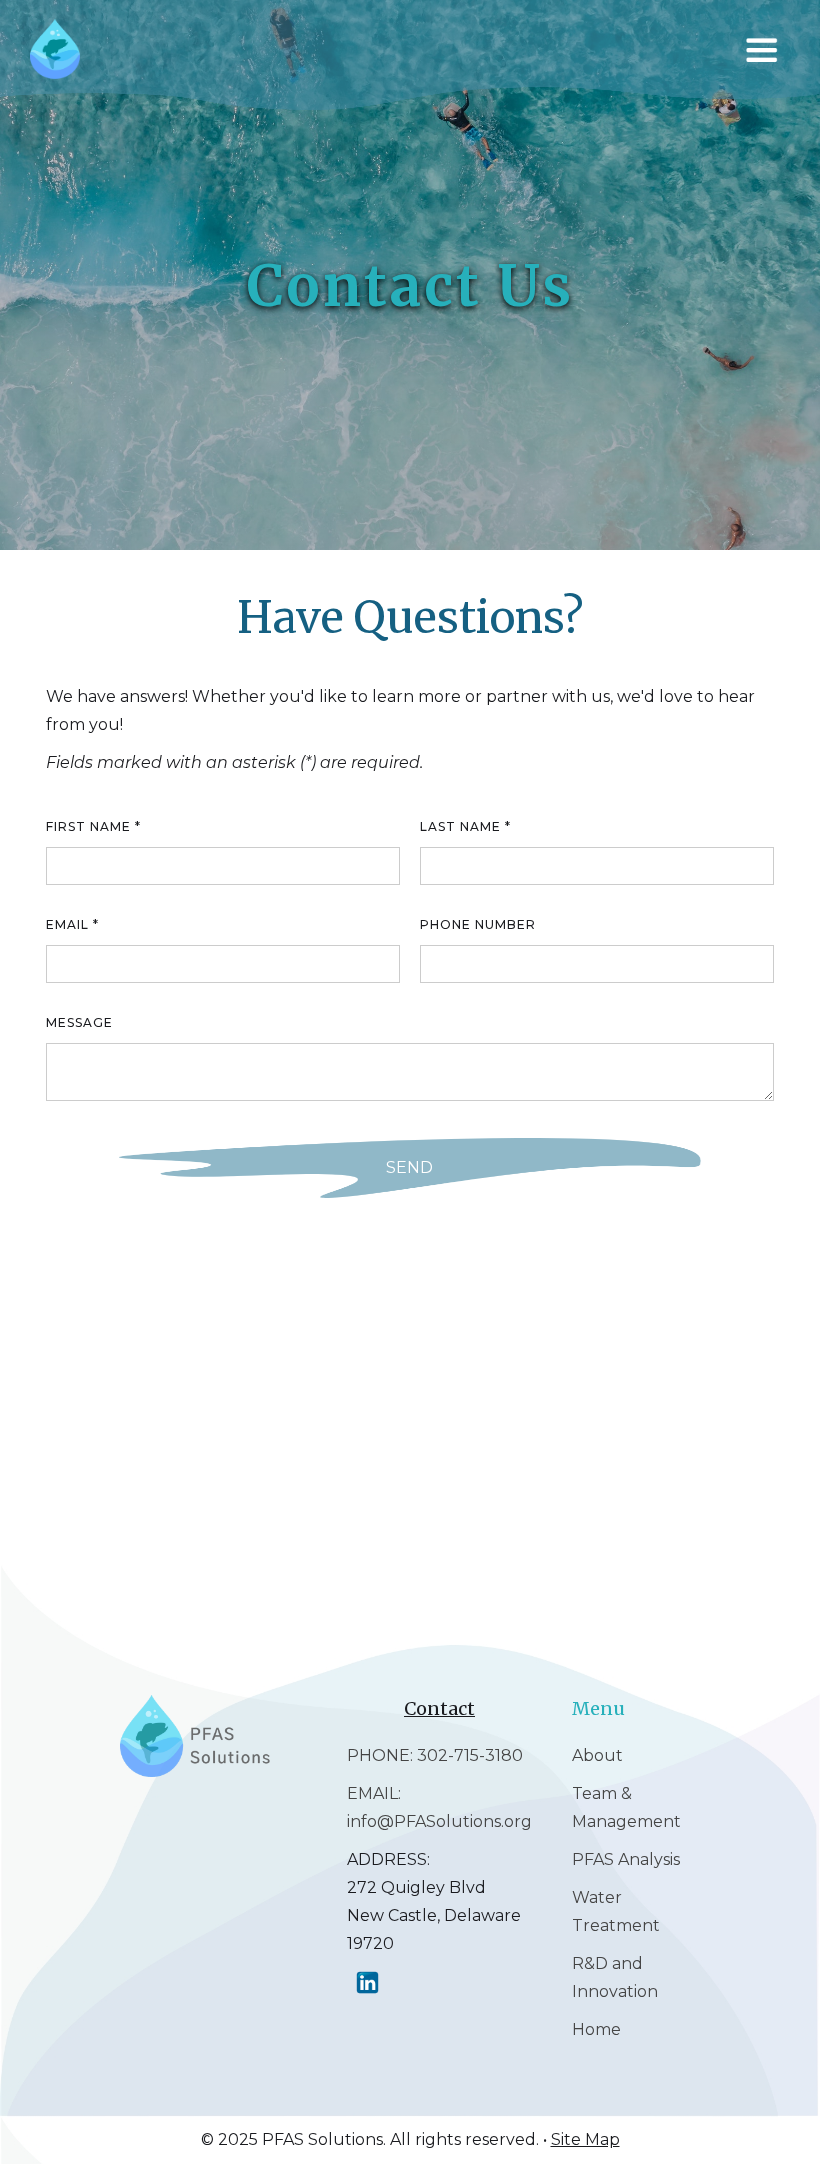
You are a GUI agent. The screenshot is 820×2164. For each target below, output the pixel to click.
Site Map (585, 2139)
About (597, 1755)
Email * (72, 924)
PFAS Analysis (626, 1859)
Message (79, 1022)
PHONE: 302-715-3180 (435, 1755)
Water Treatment (616, 1911)
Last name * (465, 826)
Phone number (478, 924)
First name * (93, 826)
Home (596, 2029)
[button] (766, 50)
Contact (439, 1708)
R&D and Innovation (615, 1977)
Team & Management (626, 1807)
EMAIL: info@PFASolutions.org (439, 1807)
